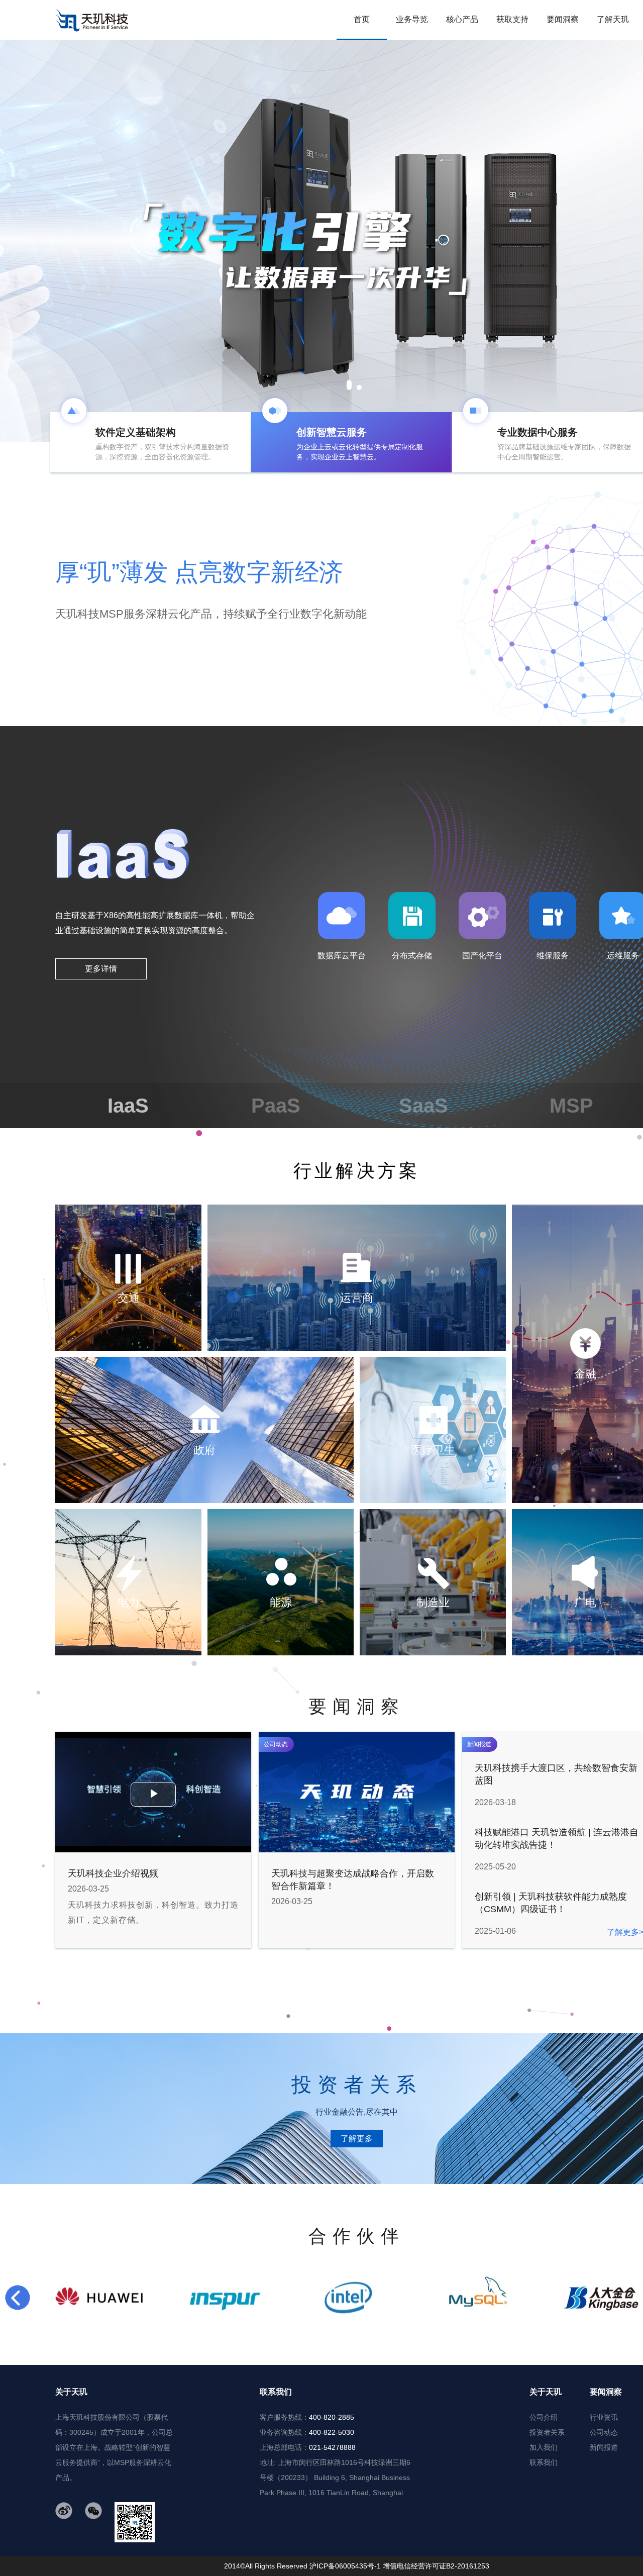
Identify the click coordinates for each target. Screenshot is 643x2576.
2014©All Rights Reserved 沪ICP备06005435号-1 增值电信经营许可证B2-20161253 (357, 2566)
